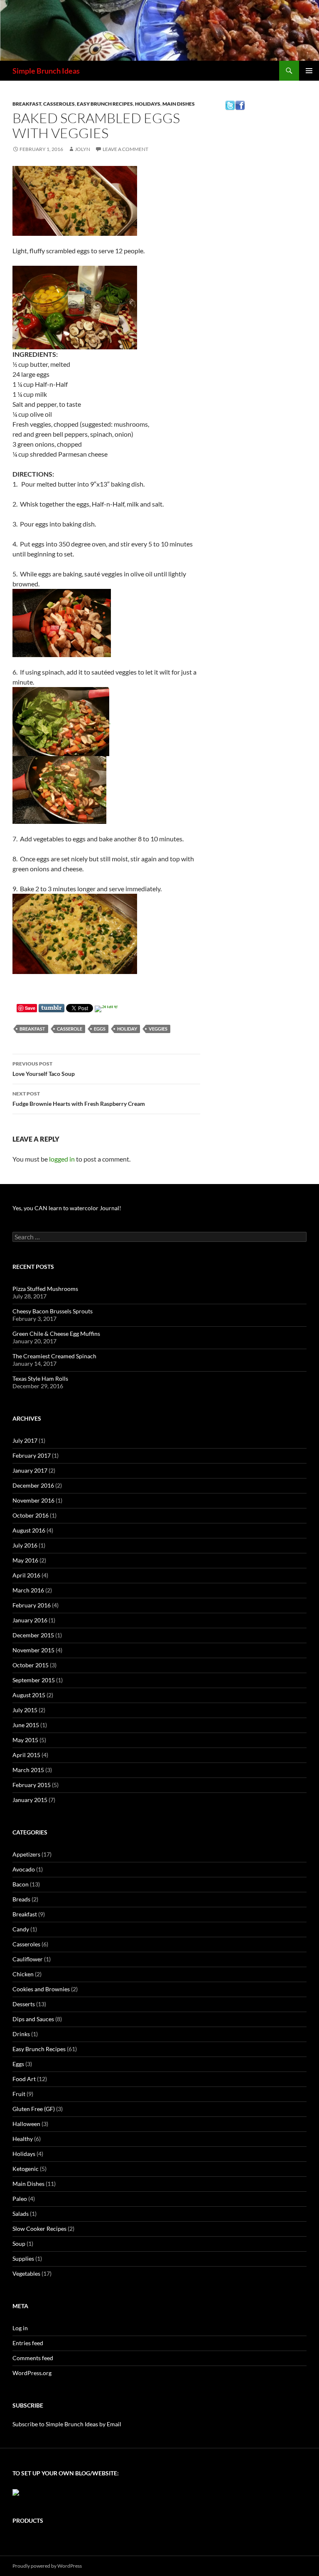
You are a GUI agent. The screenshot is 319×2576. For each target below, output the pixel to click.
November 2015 (33, 1650)
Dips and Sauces (33, 2019)
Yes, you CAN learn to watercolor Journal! (67, 1208)
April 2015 (26, 1755)
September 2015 (34, 1680)
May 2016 (25, 1560)
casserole (70, 1029)
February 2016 (32, 1605)
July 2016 (25, 1545)
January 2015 (30, 1800)
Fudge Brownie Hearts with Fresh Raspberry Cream (79, 1099)
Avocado (24, 1869)
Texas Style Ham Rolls (40, 1378)
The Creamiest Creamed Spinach (54, 1356)
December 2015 (33, 1635)
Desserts (24, 2004)
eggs (100, 1029)
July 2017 (25, 1440)
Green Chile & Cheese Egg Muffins (56, 1334)
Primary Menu (309, 71)
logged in (62, 1159)
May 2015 (25, 1740)
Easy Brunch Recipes (105, 104)
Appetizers (26, 1854)
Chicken (23, 1974)
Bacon (21, 1884)
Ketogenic (26, 2169)
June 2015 (26, 1725)
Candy (21, 1929)
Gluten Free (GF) (34, 2109)
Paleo (20, 2199)
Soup (19, 2243)
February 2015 (32, 1785)
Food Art (24, 2079)
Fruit (19, 2094)
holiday (127, 1029)
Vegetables (26, 2273)
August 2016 (29, 1530)
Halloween (26, 2124)
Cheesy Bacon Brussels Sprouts (53, 1311)
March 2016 (28, 1590)
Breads (21, 1899)
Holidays (148, 104)
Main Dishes (179, 104)
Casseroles (59, 104)
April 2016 (26, 1575)
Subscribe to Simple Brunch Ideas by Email (67, 2424)
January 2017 (30, 1470)
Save (30, 1008)
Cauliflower (28, 1959)
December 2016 (33, 1485)
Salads (21, 2214)
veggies (158, 1029)
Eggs (18, 2064)
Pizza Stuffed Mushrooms (45, 1289)
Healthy (23, 2139)
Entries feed (28, 2343)
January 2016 (30, 1620)
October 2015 (31, 1665)
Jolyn (82, 149)
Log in (20, 2328)
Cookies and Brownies (41, 1989)
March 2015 (28, 1770)
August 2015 (29, 1695)
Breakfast (27, 104)
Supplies (23, 2258)
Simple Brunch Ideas (46, 71)
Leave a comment (125, 149)
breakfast (32, 1029)
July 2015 (25, 1710)
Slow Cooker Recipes (39, 2229)
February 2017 (32, 1455)
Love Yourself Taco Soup (44, 1069)
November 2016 (33, 1500)
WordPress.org (32, 2373)
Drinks (21, 2034)
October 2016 (31, 1515)
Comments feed (33, 2358)
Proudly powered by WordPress (47, 2566)
